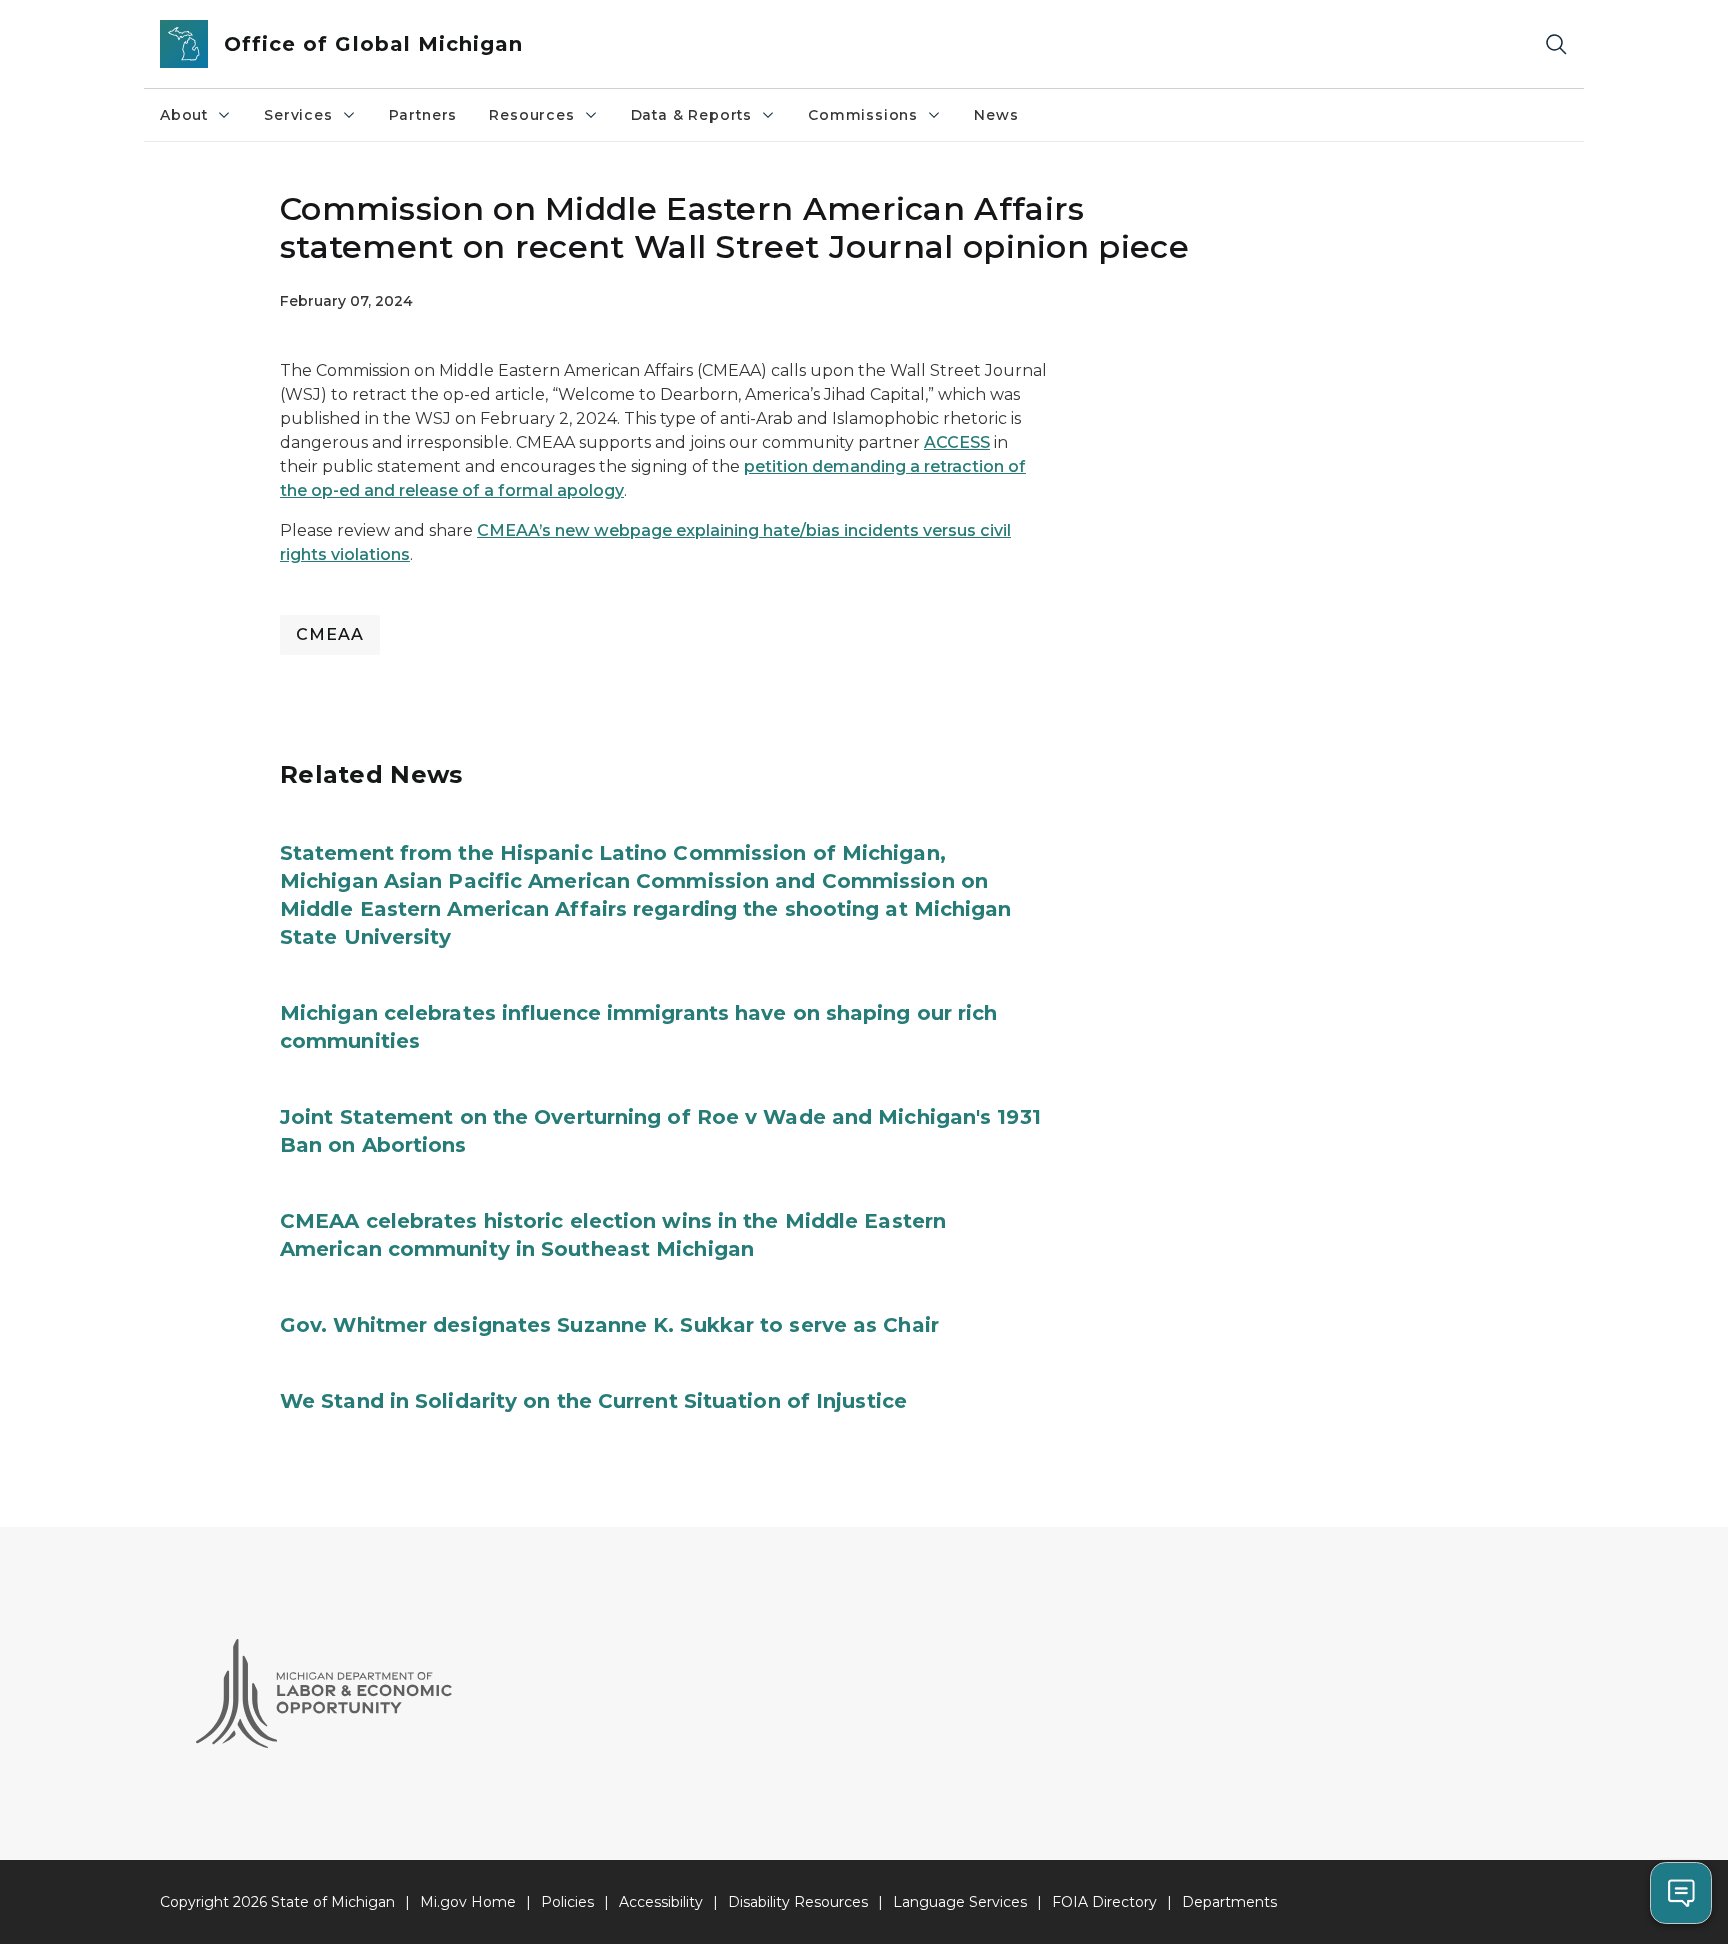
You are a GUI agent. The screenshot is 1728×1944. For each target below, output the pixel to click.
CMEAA (330, 634)
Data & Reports (691, 115)
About (184, 115)
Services (298, 115)
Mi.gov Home (468, 1902)
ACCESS (957, 442)
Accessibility (661, 1902)
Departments (1229, 1902)
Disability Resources (798, 1902)
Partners (423, 115)
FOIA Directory (1104, 1902)
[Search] (1556, 44)
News (996, 115)
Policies (567, 1902)
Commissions (863, 115)
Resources (531, 115)
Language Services (960, 1902)
